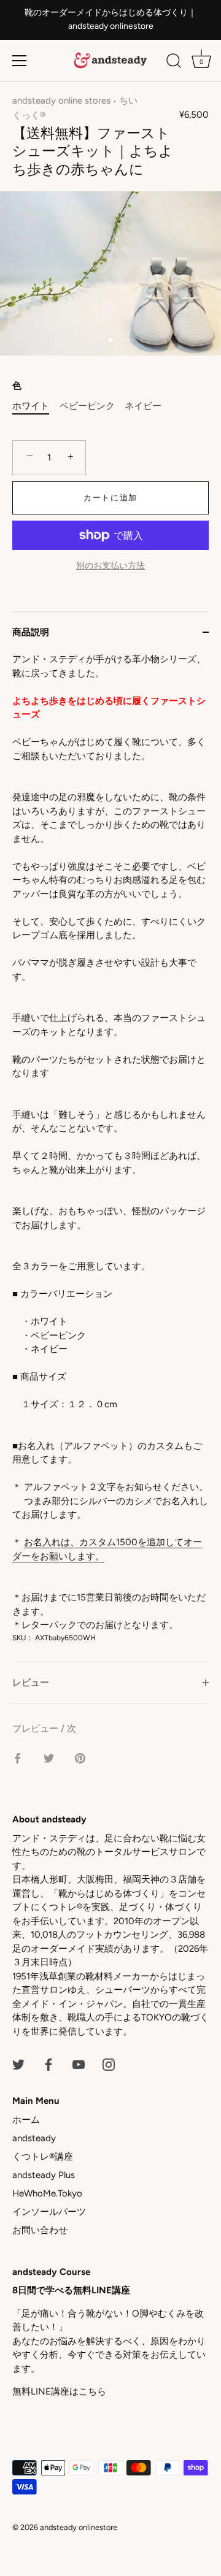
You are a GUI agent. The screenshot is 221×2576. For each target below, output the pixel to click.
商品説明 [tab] (31, 632)
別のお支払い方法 (110, 565)
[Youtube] (79, 2063)
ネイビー (143, 406)
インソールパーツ (49, 2212)
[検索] (174, 63)
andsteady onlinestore (79, 2527)
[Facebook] (48, 2063)
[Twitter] (18, 2063)
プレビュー (37, 1729)
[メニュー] (20, 61)
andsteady (34, 2138)
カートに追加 (110, 498)
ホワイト (31, 406)
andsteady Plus (44, 2175)
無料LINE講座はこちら (59, 2391)
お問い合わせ (40, 2230)
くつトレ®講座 (43, 2157)
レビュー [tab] (31, 1683)
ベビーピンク (87, 406)
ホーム (26, 2120)
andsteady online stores (61, 101)
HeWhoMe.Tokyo (47, 2193)
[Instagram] (109, 2063)
